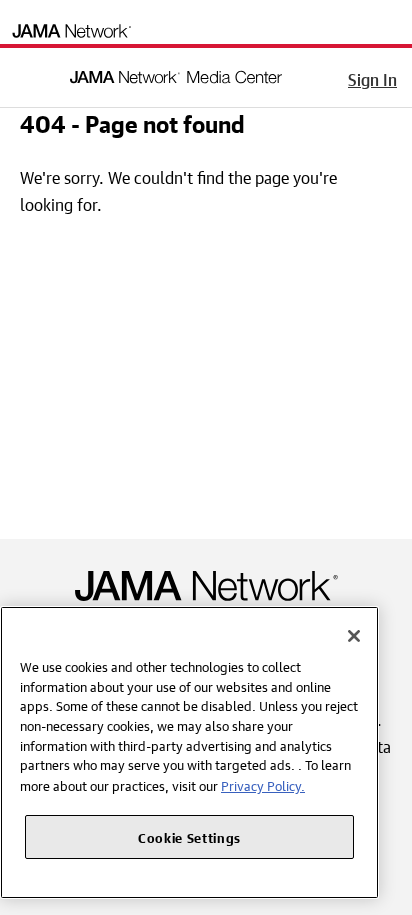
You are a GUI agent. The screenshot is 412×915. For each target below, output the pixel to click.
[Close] (354, 636)
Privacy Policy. (263, 784)
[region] (189, 752)
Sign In (372, 77)
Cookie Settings (189, 836)
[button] (29, 74)
